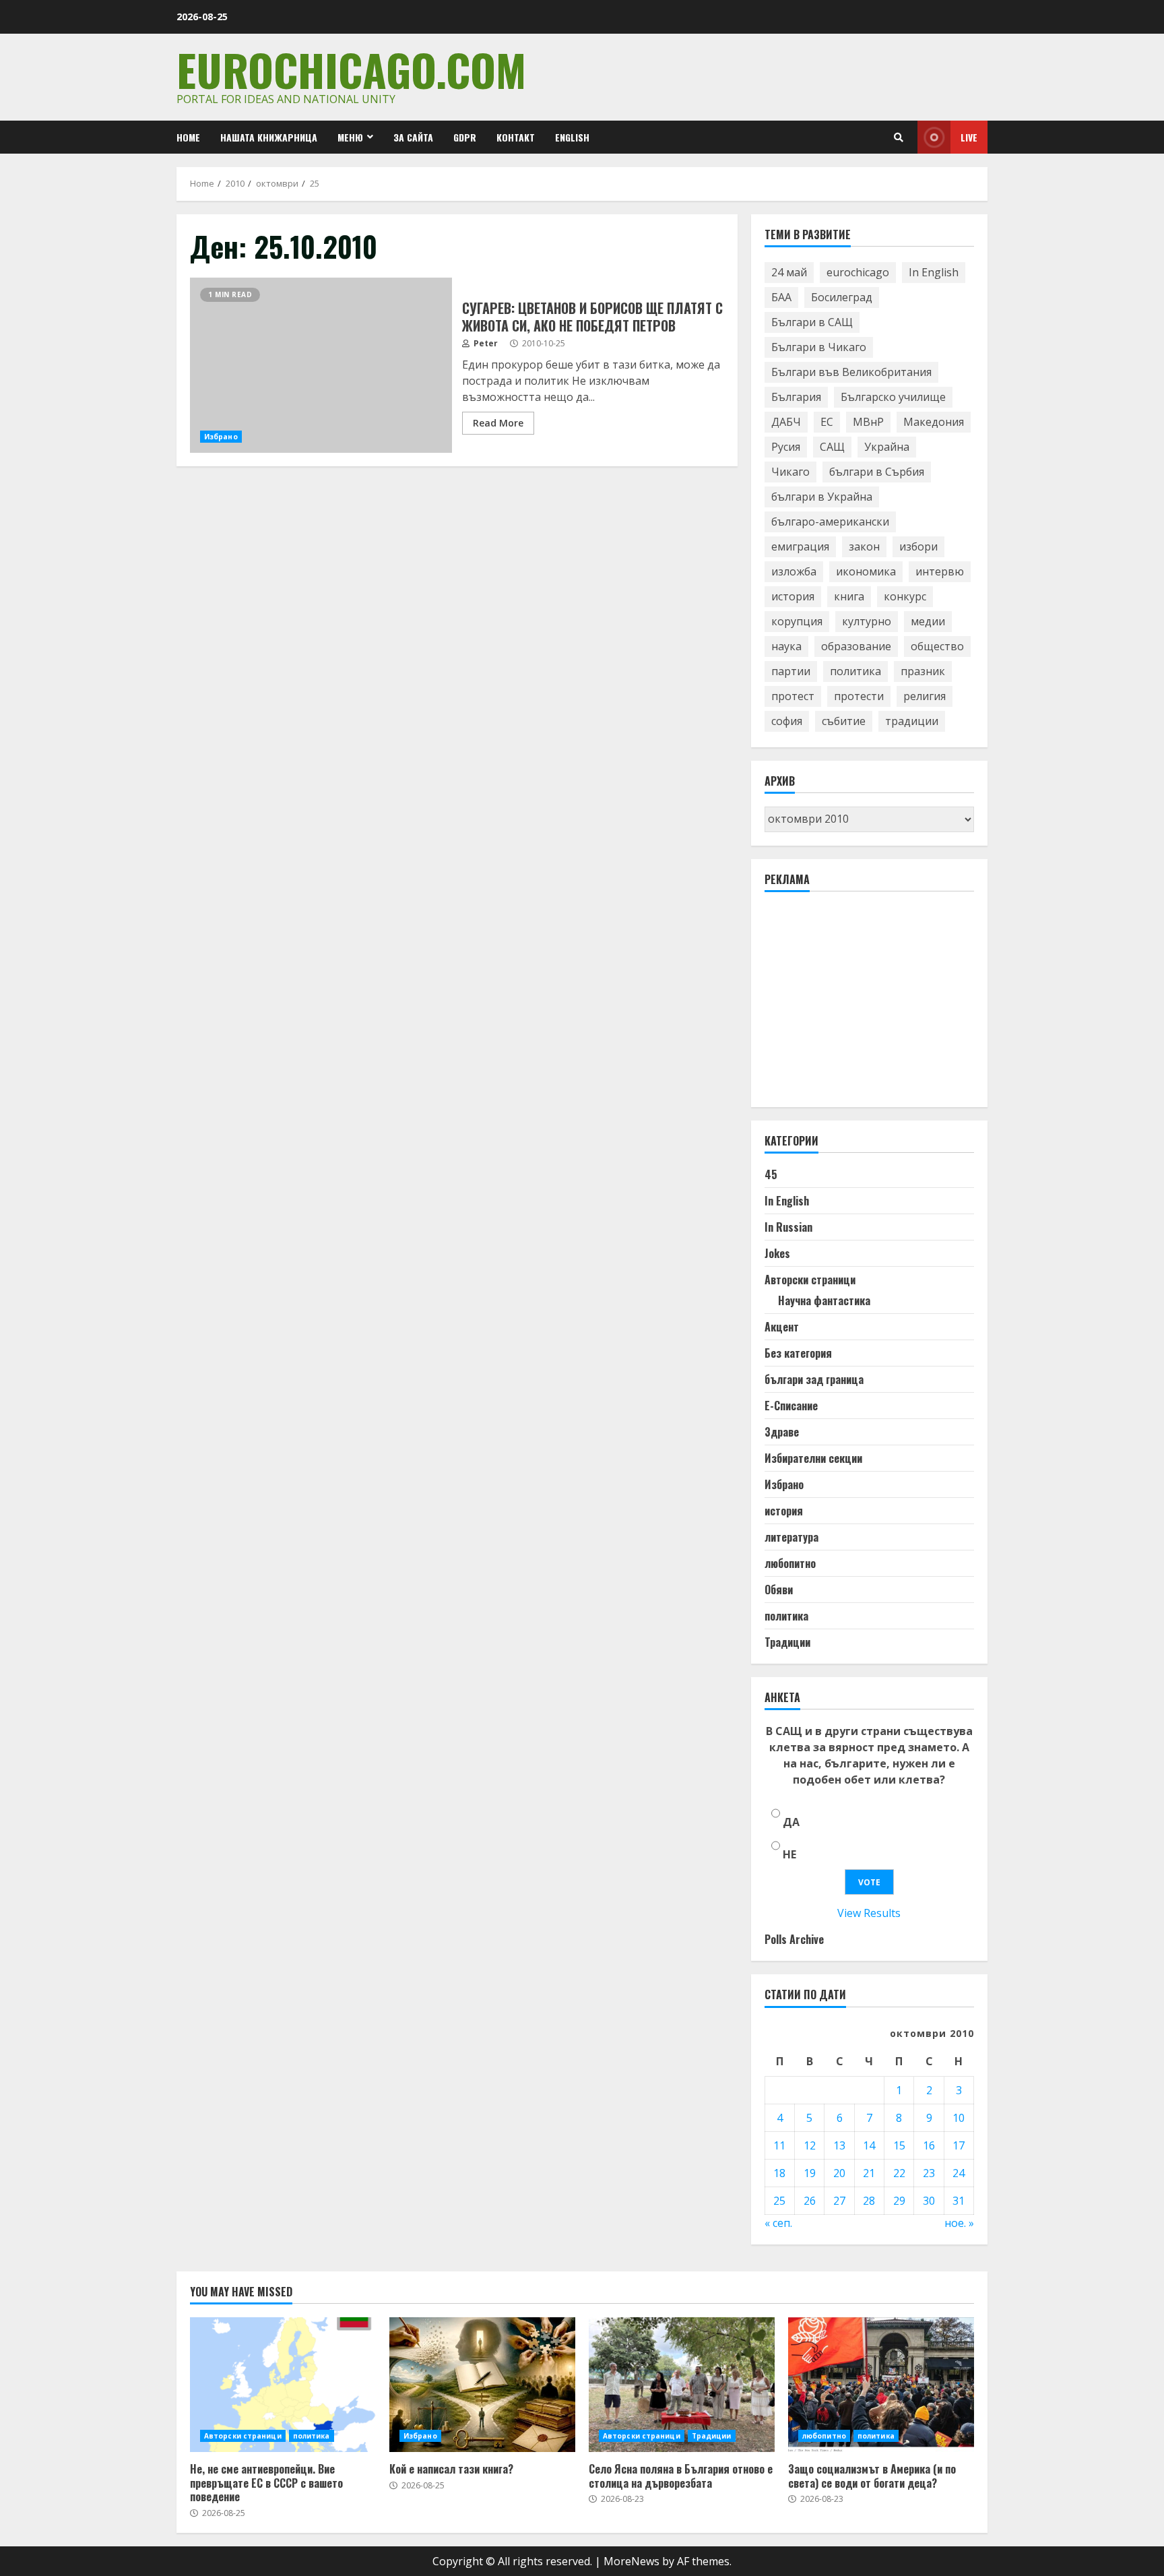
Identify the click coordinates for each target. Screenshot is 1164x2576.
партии (791, 671)
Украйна (887, 447)
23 (929, 2173)
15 (899, 2145)
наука (786, 646)
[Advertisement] (866, 1005)
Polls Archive (794, 1939)
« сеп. (778, 2223)
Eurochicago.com (351, 69)
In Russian (788, 1227)
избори (918, 546)
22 (899, 2173)
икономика (866, 571)
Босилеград (842, 297)
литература (791, 1537)
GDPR (465, 137)
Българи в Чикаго (819, 347)
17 (959, 2145)
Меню (350, 137)
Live (969, 137)
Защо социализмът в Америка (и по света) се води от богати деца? (881, 2385)
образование (856, 646)
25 (779, 2201)
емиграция (800, 546)
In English (934, 272)
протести (859, 696)
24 (959, 2173)
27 (839, 2201)
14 (869, 2145)
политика (855, 671)
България (796, 397)
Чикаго (790, 472)
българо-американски (830, 522)
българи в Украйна (822, 497)
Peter (485, 343)
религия (925, 696)
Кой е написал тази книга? (482, 2385)
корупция (797, 621)
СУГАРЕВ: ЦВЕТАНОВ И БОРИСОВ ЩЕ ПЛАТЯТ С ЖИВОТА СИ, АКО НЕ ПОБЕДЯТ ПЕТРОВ (321, 365)
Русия (786, 447)
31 (959, 2201)
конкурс (905, 596)
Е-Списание (791, 1406)
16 (929, 2145)
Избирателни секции (813, 1458)
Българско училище (893, 397)
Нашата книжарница (269, 137)
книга (849, 596)
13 (839, 2145)
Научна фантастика (824, 1300)
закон (864, 546)
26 (810, 2201)
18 (779, 2173)
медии (928, 621)
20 (839, 2173)
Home (188, 137)
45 (771, 1174)
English (572, 137)
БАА (781, 297)
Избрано (221, 437)
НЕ (789, 1854)
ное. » (959, 2223)
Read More (498, 423)
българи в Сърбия (877, 472)
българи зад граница (814, 1379)
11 (779, 2145)
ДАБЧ (786, 422)
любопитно (790, 1563)
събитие (844, 721)
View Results (869, 1913)
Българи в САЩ (812, 322)
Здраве (782, 1432)
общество (937, 646)
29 (899, 2201)
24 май (789, 272)
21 (869, 2173)
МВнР (868, 422)
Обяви (779, 1590)
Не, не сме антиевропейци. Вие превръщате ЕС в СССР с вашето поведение (283, 2385)
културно (867, 621)
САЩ (832, 447)
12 (810, 2145)
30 (929, 2201)
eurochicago (858, 272)
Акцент (782, 1327)
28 (869, 2201)
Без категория (798, 1353)
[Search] (899, 137)
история (793, 596)
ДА (791, 1822)
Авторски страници (810, 1280)
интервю (940, 571)
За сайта (413, 137)
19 (810, 2173)
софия (787, 721)
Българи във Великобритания (851, 372)
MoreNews (632, 2561)
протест (793, 696)
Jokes (777, 1253)
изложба (794, 571)
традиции (912, 721)
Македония (934, 422)
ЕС (827, 422)
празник (923, 671)
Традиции (787, 1642)
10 (959, 2118)
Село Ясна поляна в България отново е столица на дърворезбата (682, 2385)
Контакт (516, 137)
